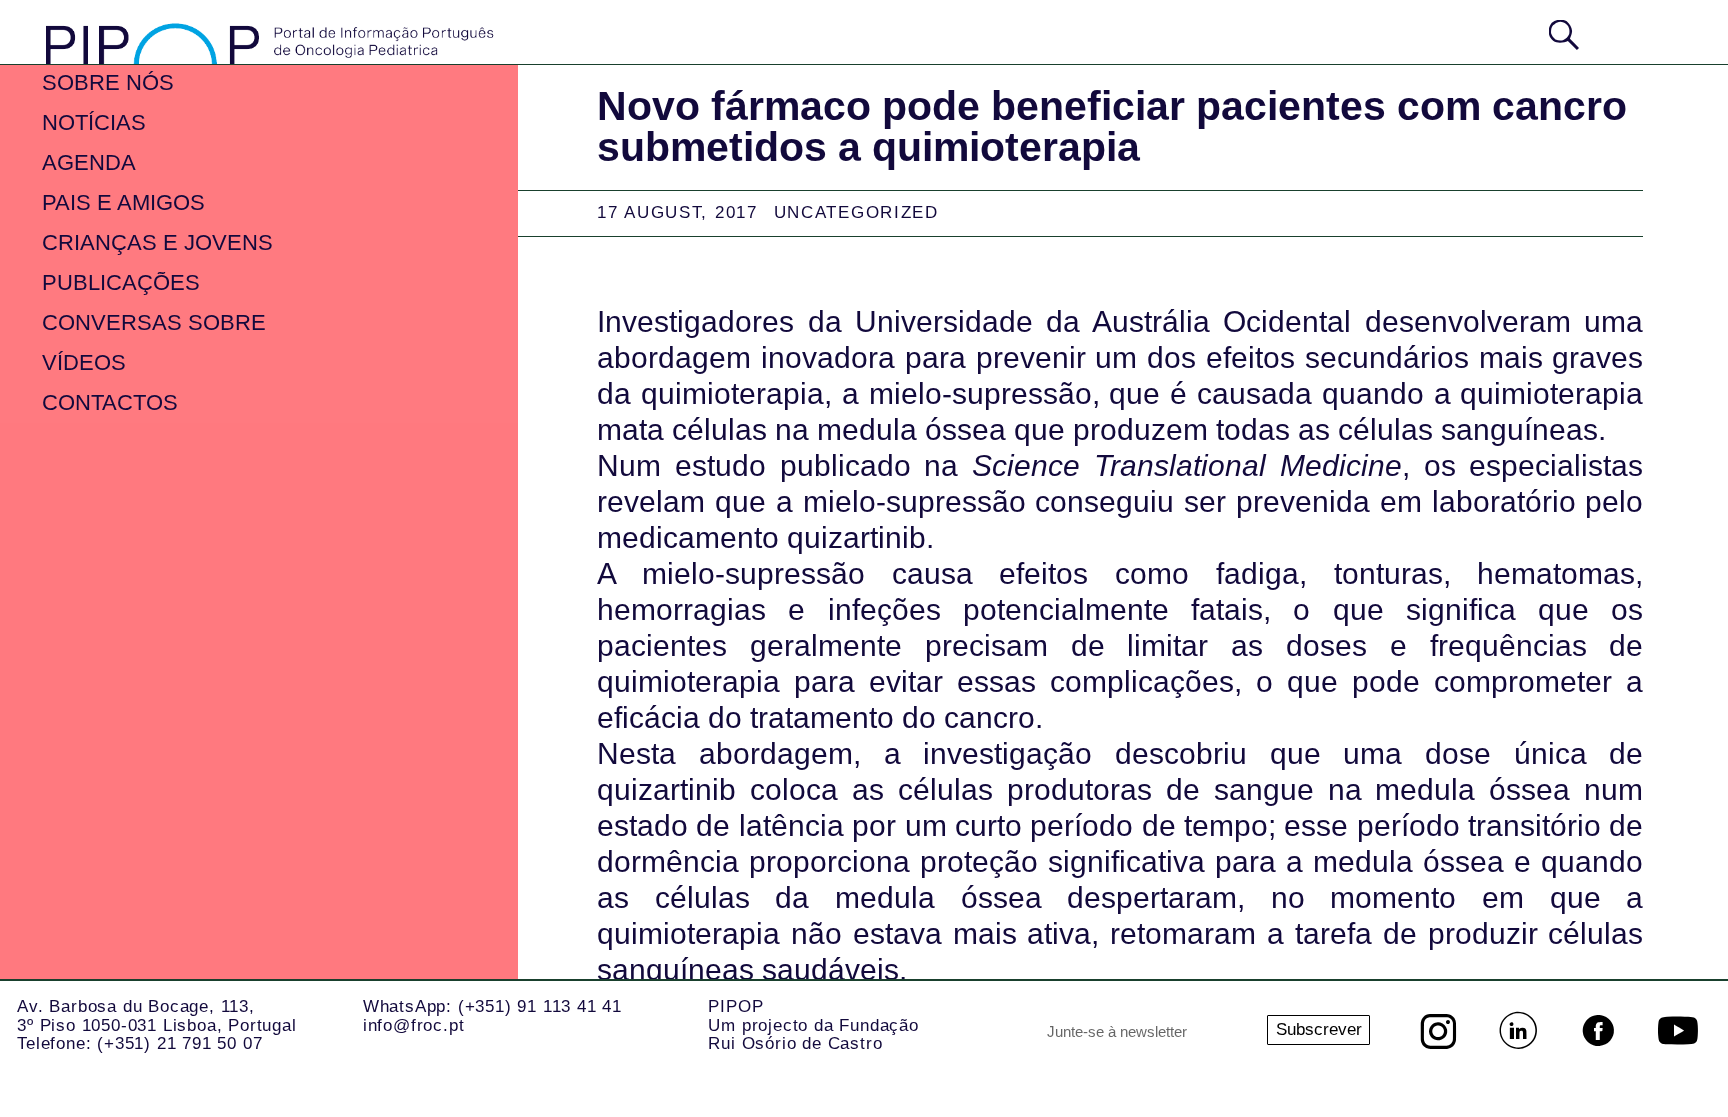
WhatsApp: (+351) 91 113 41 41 (492, 1006)
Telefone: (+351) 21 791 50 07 (139, 1043)
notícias (94, 122)
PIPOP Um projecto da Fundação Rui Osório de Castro (813, 1025)
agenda (89, 162)
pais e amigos (123, 202)
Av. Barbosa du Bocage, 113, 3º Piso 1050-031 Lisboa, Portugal (156, 1016)
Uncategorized (856, 212)
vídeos (84, 362)
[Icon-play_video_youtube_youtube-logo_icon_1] (1678, 1031)
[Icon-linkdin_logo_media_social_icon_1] (1518, 1031)
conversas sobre (154, 322)
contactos (110, 402)
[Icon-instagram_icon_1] (1438, 1031)
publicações (121, 282)
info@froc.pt (414, 1025)
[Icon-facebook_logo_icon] (1598, 1031)
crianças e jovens (157, 242)
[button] (1642, 32)
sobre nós (108, 82)
